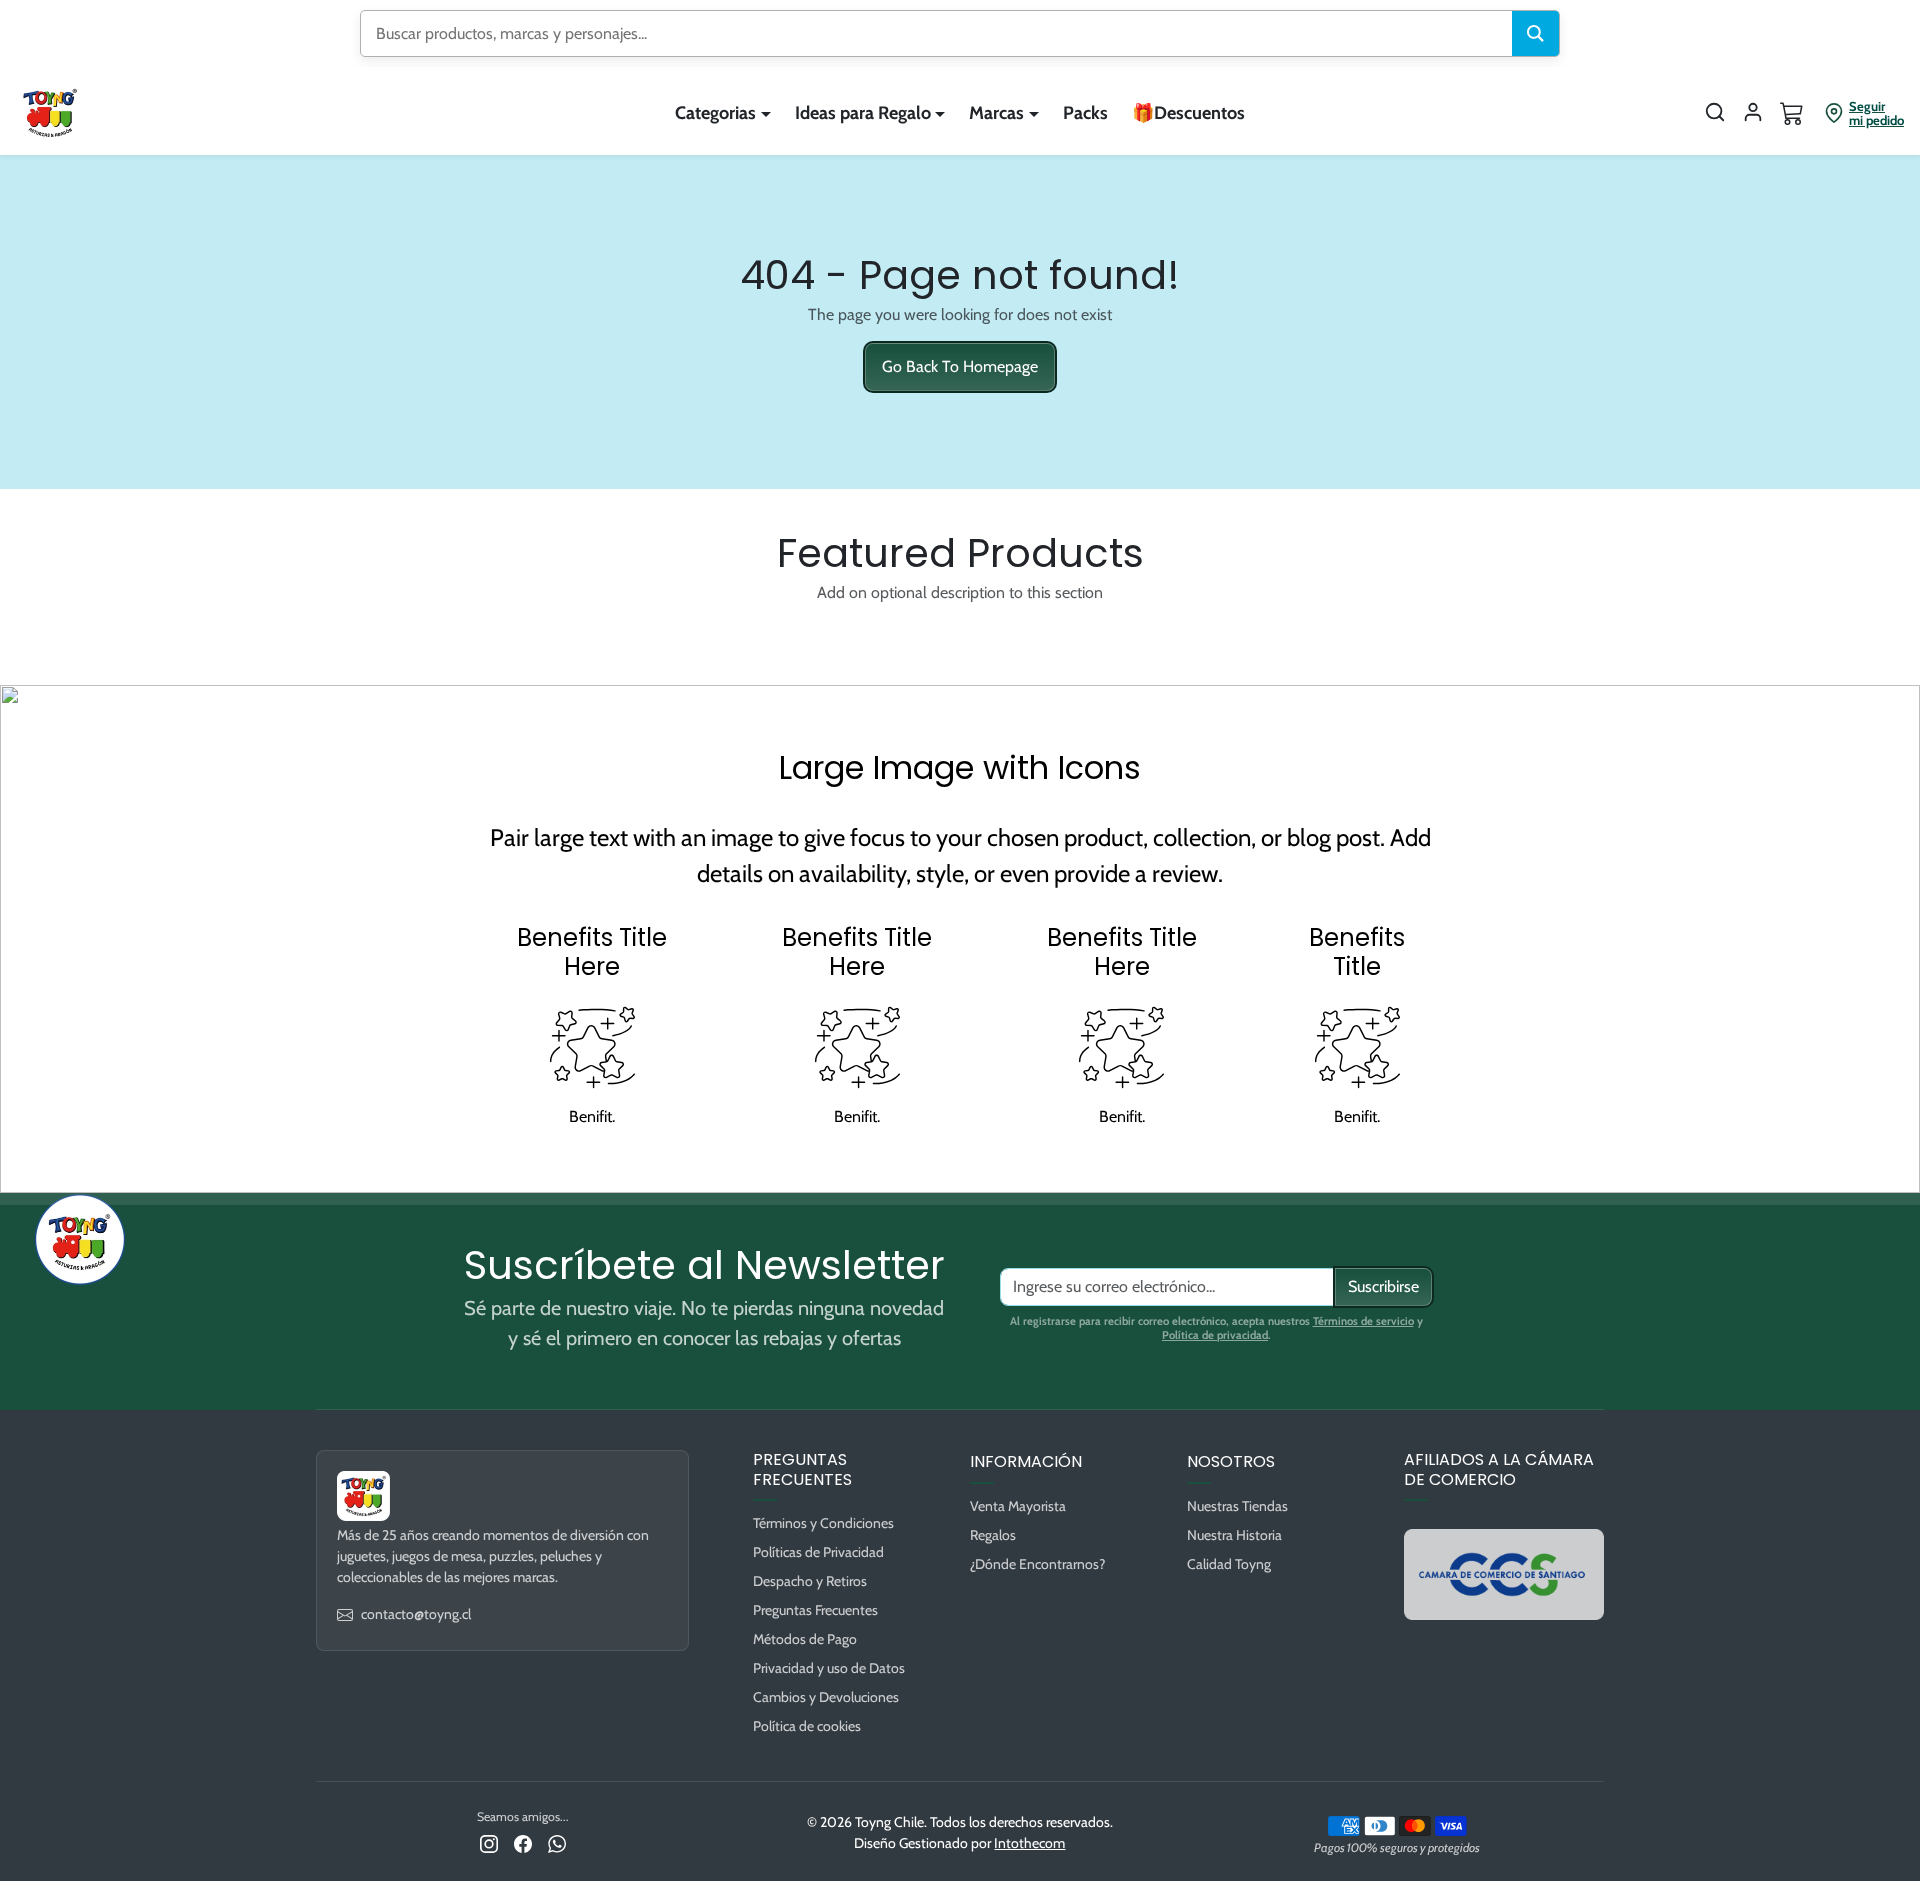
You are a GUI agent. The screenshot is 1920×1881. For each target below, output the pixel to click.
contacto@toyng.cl (416, 1614)
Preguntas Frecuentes (815, 1610)
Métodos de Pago (805, 1639)
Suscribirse (1383, 1286)
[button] (1715, 112)
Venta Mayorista (1018, 1506)
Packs (1085, 113)
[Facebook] (523, 1842)
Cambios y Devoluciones (826, 1697)
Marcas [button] (996, 113)
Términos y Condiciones (823, 1523)
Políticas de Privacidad (818, 1552)
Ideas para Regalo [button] (863, 113)
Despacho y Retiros (810, 1581)
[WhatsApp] (557, 1842)
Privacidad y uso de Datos (829, 1668)
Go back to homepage (960, 366)
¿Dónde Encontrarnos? (1037, 1564)
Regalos (993, 1535)
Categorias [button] (715, 113)
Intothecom (1029, 1843)
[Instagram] (489, 1842)
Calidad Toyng (1229, 1564)
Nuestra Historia (1234, 1535)
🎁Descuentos (1188, 113)
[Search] (1535, 33)
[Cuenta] (1753, 112)
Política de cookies (807, 1726)
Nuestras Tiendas (1237, 1506)
